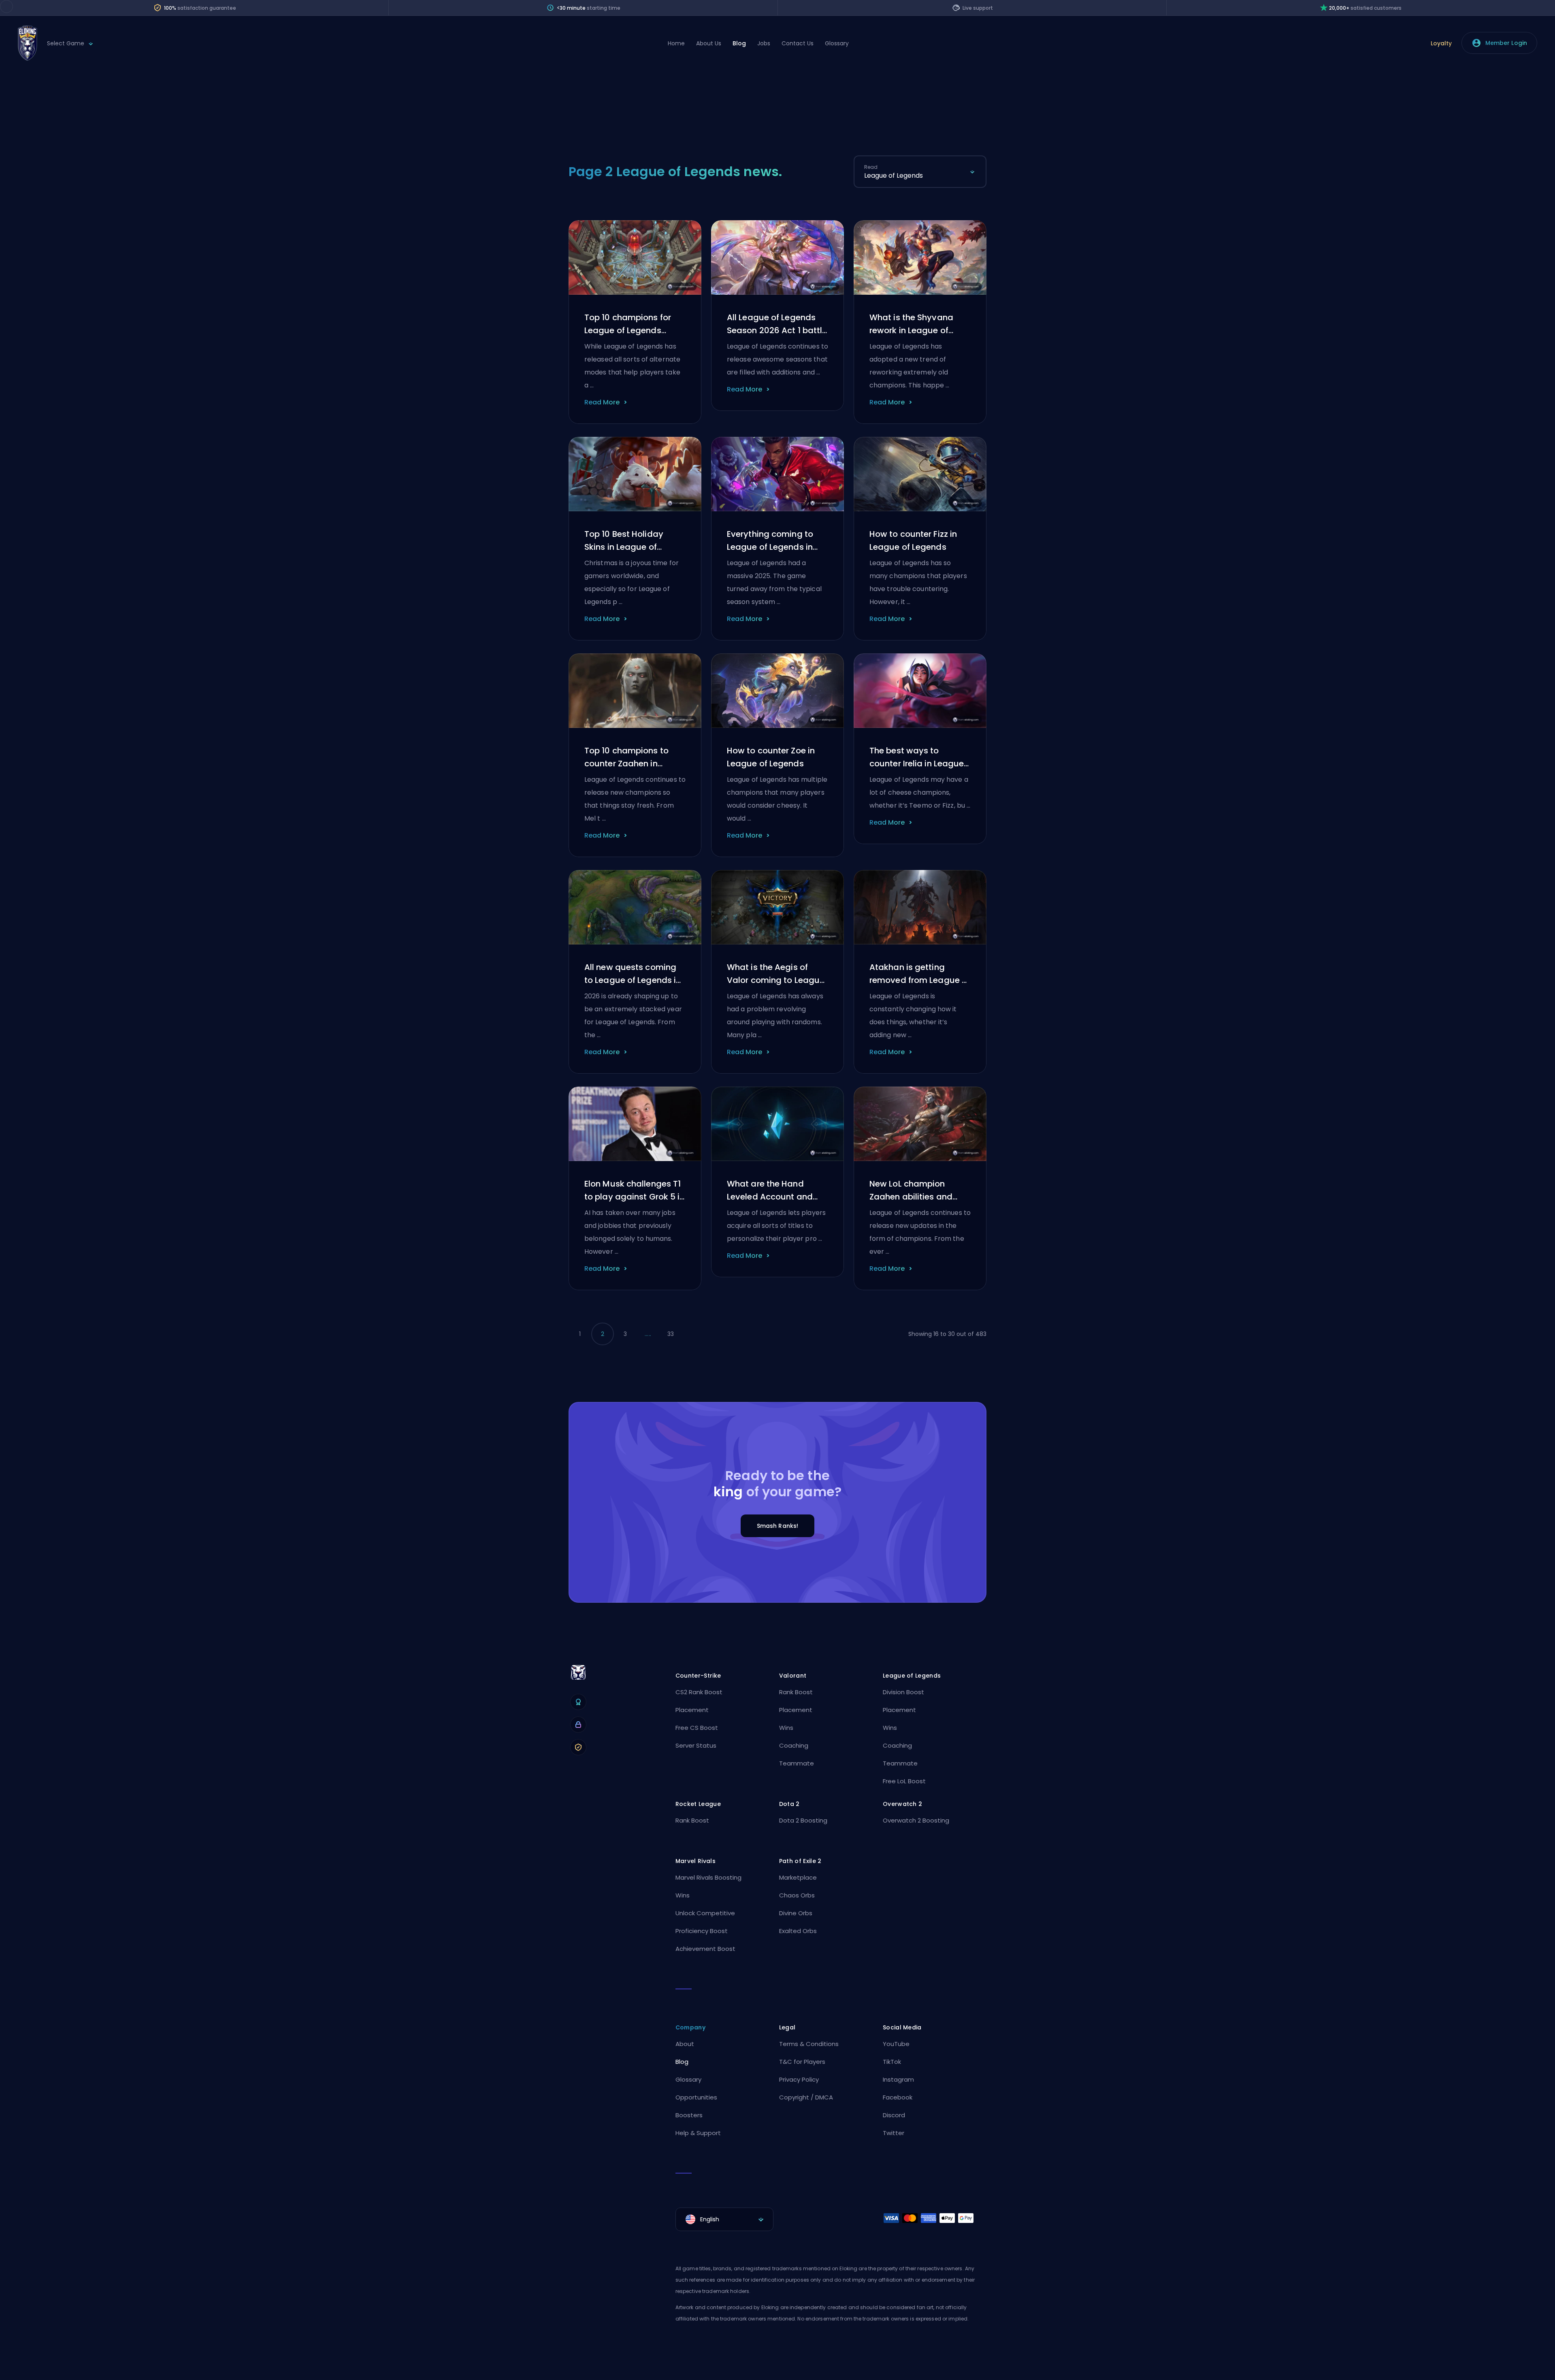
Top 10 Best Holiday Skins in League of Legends (624, 541)
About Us (709, 43)
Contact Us (798, 43)
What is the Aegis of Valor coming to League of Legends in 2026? (776, 974)
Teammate (797, 1763)
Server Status (696, 1745)
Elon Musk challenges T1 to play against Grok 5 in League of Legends (635, 1191)
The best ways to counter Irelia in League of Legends (917, 757)
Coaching (794, 1745)
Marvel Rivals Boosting (708, 1877)
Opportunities (696, 2097)
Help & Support (698, 2133)
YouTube (896, 2044)
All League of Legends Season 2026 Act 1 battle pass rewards (777, 324)
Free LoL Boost (904, 1781)
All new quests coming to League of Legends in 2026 (633, 974)
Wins (786, 1728)
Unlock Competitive (705, 1913)
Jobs (764, 43)
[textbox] (724, 2219)
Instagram (898, 2079)
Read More (602, 402)
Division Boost (903, 1692)
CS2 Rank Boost (699, 1692)
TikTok (892, 2062)
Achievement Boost (705, 1949)
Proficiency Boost (702, 1931)
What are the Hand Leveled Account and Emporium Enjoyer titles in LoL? (774, 1191)
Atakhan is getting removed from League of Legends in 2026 (920, 974)
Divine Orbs (796, 1913)
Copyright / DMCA (806, 2097)
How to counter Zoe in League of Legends (771, 757)
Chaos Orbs (797, 1895)
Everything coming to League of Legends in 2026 (770, 541)
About (685, 2044)
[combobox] (920, 176)
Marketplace (798, 1877)
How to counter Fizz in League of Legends (913, 540)
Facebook (898, 2097)
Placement (692, 1710)
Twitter (894, 2133)
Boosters (689, 2115)
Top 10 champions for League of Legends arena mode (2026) (628, 324)
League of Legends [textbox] (894, 175)
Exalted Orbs (798, 1931)
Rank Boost (796, 1692)
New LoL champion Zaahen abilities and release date (911, 1191)
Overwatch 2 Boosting (916, 1820)
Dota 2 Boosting (803, 1820)
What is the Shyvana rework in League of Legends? (911, 324)
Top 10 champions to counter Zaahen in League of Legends (626, 757)
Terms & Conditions (809, 2044)
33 (671, 1334)
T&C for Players (802, 2062)
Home (676, 43)
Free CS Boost (697, 1728)
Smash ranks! (777, 1526)
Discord (894, 2115)
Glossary (837, 43)
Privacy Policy (799, 2079)
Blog (739, 43)
